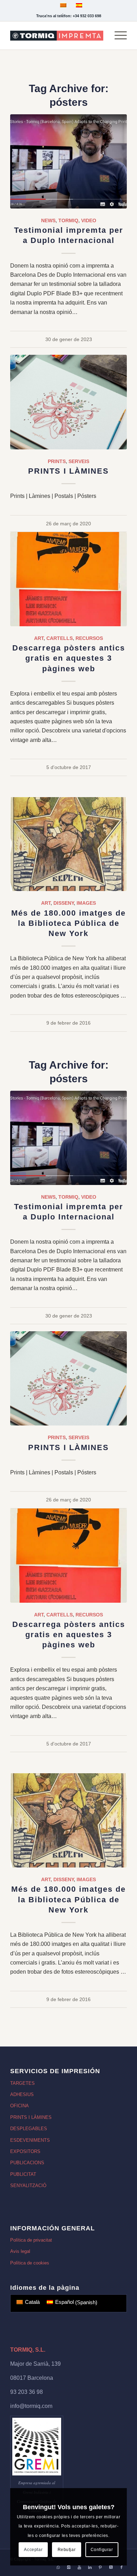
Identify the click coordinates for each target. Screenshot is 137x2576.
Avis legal (20, 2251)
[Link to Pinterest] (100, 2567)
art (39, 638)
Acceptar (33, 2550)
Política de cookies (30, 2263)
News (48, 220)
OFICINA (19, 2106)
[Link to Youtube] (79, 2567)
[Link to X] (111, 2567)
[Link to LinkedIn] (90, 2567)
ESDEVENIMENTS (30, 2140)
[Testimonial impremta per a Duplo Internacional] (68, 161)
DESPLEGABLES (29, 2129)
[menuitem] (117, 36)
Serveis (79, 461)
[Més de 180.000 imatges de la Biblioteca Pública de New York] (68, 844)
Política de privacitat (31, 2240)
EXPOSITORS (25, 2151)
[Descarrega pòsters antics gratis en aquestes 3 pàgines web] (68, 579)
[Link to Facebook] (122, 2567)
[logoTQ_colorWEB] (57, 36)
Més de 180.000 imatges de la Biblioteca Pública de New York (68, 923)
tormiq (68, 220)
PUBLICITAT (23, 2174)
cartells (60, 638)
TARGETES (22, 2083)
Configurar (102, 2550)
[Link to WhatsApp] (58, 2567)
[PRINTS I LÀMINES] (68, 402)
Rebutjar (67, 2550)
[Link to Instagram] (69, 2567)
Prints (57, 461)
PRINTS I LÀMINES (68, 471)
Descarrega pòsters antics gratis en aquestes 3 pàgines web (69, 658)
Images (86, 903)
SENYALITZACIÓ (28, 2186)
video (89, 220)
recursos (89, 638)
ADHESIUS (22, 2094)
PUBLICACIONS (27, 2163)
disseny (64, 903)
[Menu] (117, 36)
